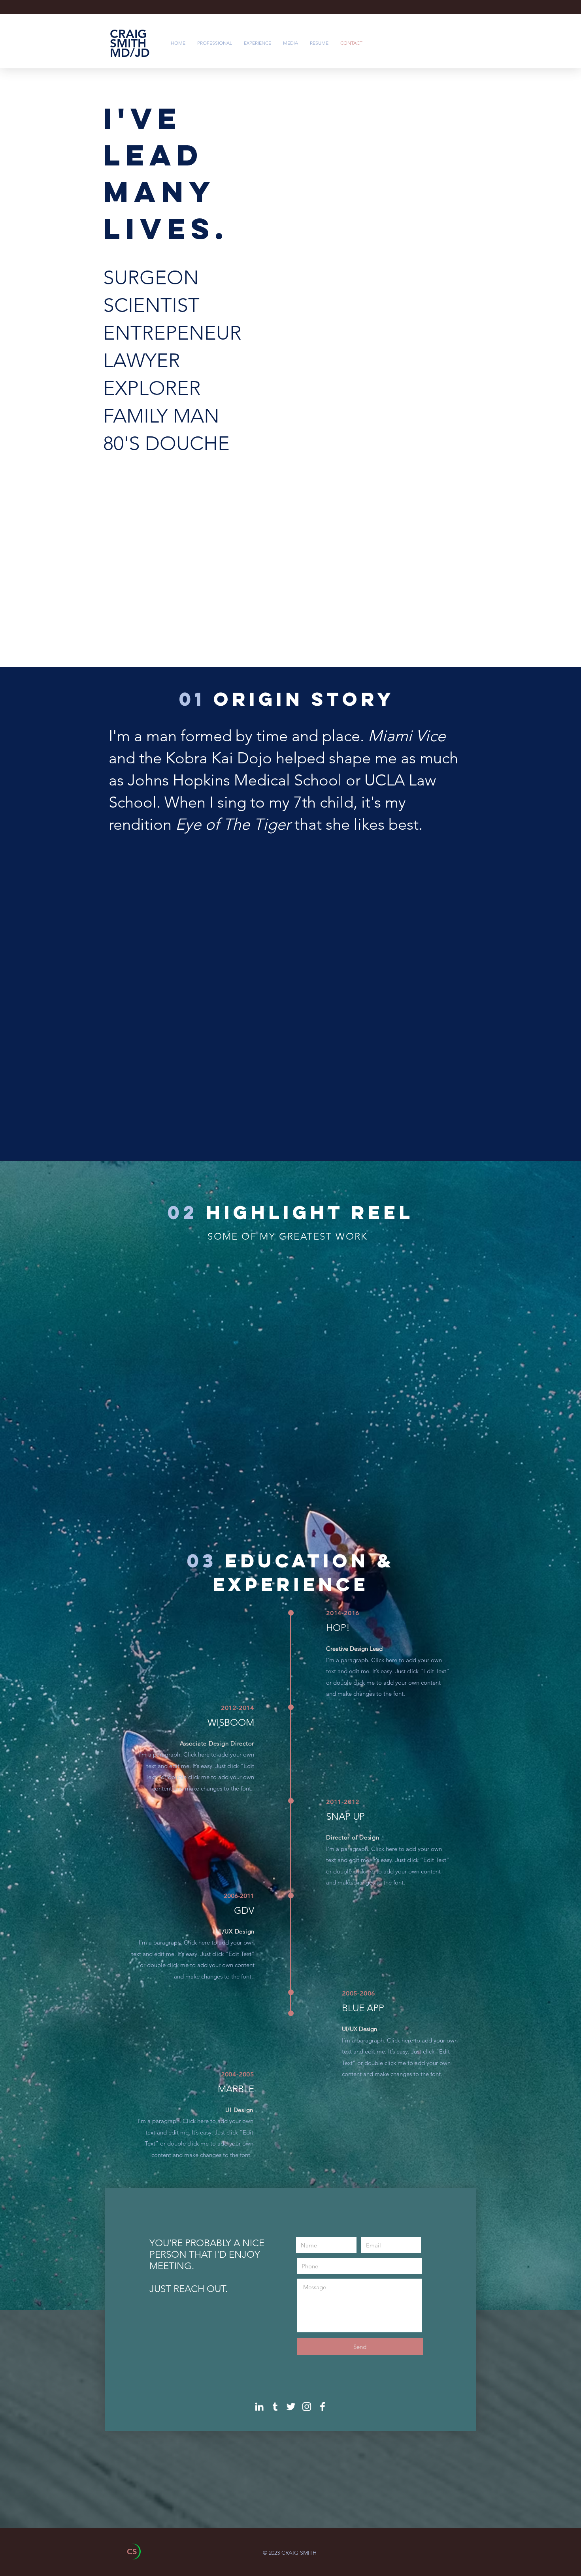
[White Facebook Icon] (323, 2407)
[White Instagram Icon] (307, 2407)
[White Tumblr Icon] (275, 2407)
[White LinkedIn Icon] (259, 2407)
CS (132, 2552)
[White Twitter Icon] (291, 2407)
